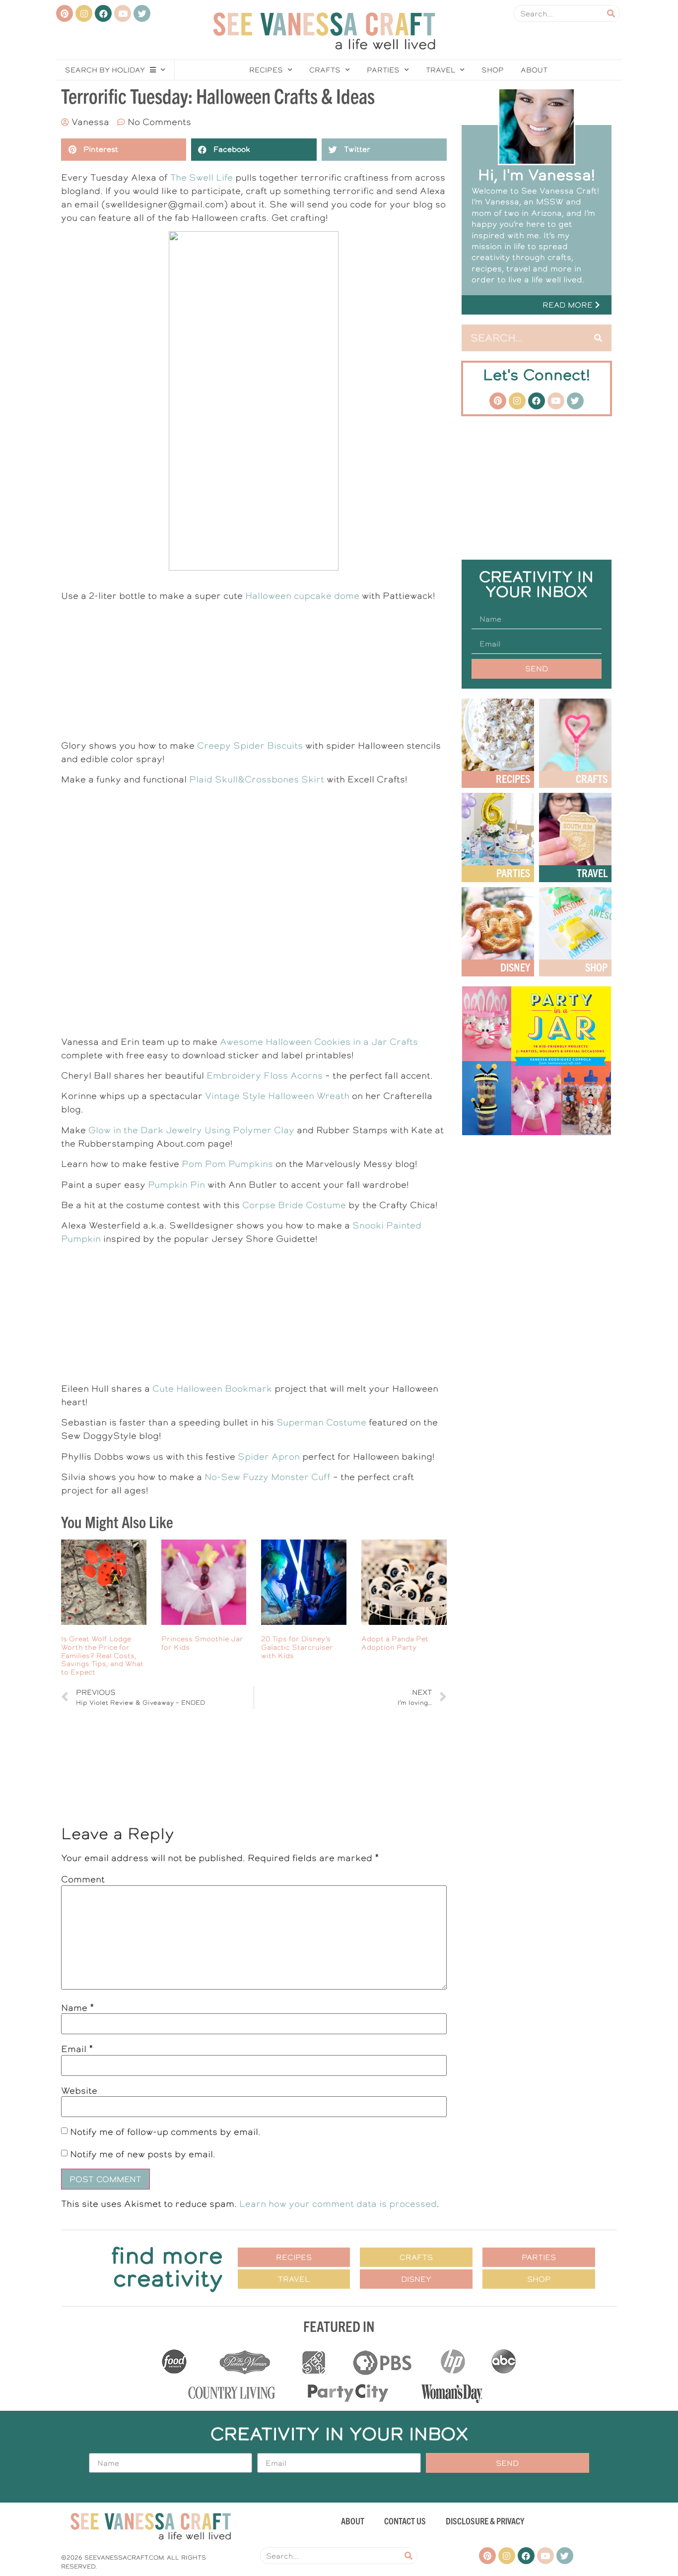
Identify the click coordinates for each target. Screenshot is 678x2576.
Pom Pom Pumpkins (227, 1164)
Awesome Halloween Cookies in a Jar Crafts (319, 1042)
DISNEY (515, 967)
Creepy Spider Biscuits (250, 745)
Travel (441, 70)
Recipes (266, 70)
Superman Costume (321, 1422)
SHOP (596, 967)
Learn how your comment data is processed (338, 2204)
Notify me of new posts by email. (143, 2154)
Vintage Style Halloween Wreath (277, 1096)
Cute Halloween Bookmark (212, 1388)
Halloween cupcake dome (302, 596)
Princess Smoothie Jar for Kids (202, 1643)
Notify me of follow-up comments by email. (165, 2132)
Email (77, 2049)
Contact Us (405, 2521)
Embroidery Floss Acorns (265, 1075)
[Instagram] (84, 13)
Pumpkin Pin (176, 1185)
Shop (493, 70)
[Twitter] (142, 13)
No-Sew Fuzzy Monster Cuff (268, 1477)
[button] (537, 305)
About (534, 70)
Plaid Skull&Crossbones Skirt (257, 779)
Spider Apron (269, 1456)
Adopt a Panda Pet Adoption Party (395, 1643)
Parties (383, 70)
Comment (83, 1879)
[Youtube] (123, 13)
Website (79, 2091)
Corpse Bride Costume (294, 1205)
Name (78, 2008)
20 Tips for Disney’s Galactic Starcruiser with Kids (297, 1647)
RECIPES (513, 778)
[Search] (611, 13)
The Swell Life (202, 177)
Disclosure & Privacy (485, 2521)
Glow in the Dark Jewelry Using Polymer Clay (191, 1130)
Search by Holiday (105, 70)
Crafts (325, 70)
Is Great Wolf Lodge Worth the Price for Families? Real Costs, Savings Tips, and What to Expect (102, 1655)
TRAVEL (592, 872)
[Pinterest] (65, 13)
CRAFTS (592, 778)
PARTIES (513, 872)
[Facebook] (103, 13)
